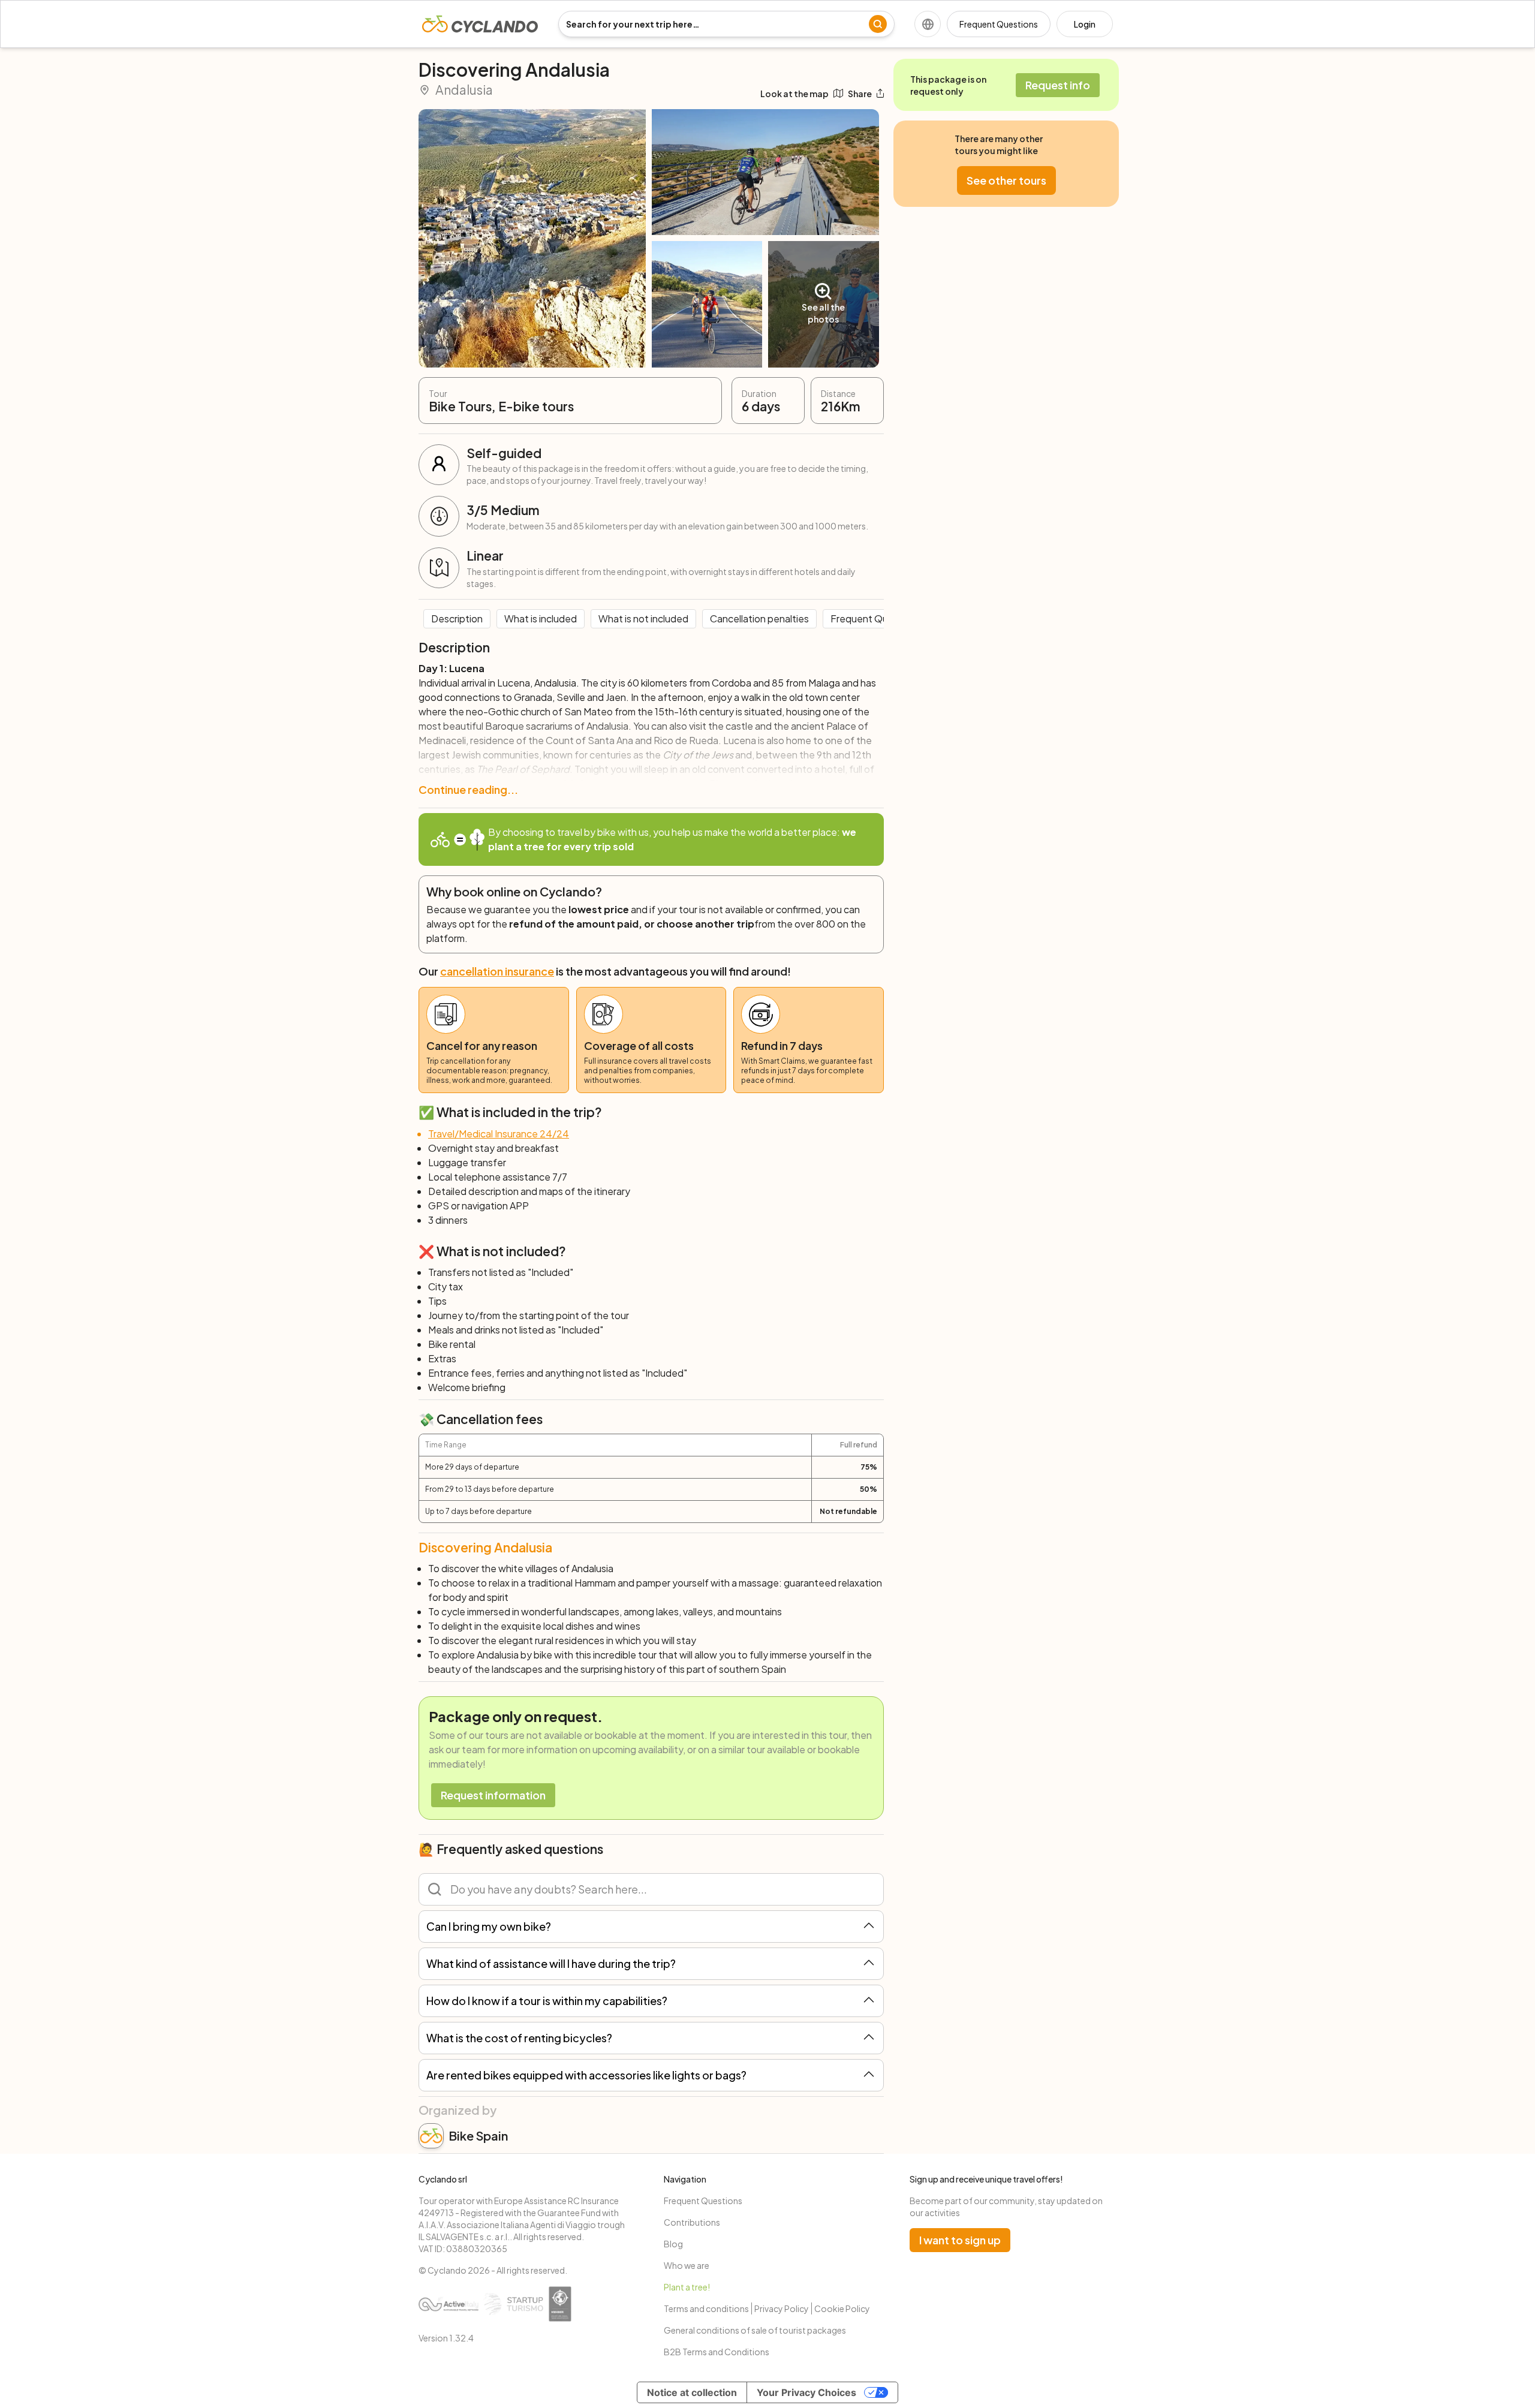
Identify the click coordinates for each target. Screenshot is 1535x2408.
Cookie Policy (842, 2308)
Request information (493, 1795)
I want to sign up (960, 2240)
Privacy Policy (782, 2308)
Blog (673, 2244)
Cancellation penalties (759, 618)
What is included (541, 618)
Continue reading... (468, 789)
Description (457, 618)
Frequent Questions (999, 24)
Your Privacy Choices (806, 2392)
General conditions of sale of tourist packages (755, 2330)
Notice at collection (692, 2392)
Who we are (687, 2265)
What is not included (643, 618)
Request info (1058, 85)
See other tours (1006, 180)
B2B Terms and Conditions (717, 2352)
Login (1085, 24)
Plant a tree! (687, 2287)
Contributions (692, 2222)
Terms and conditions (706, 2308)
